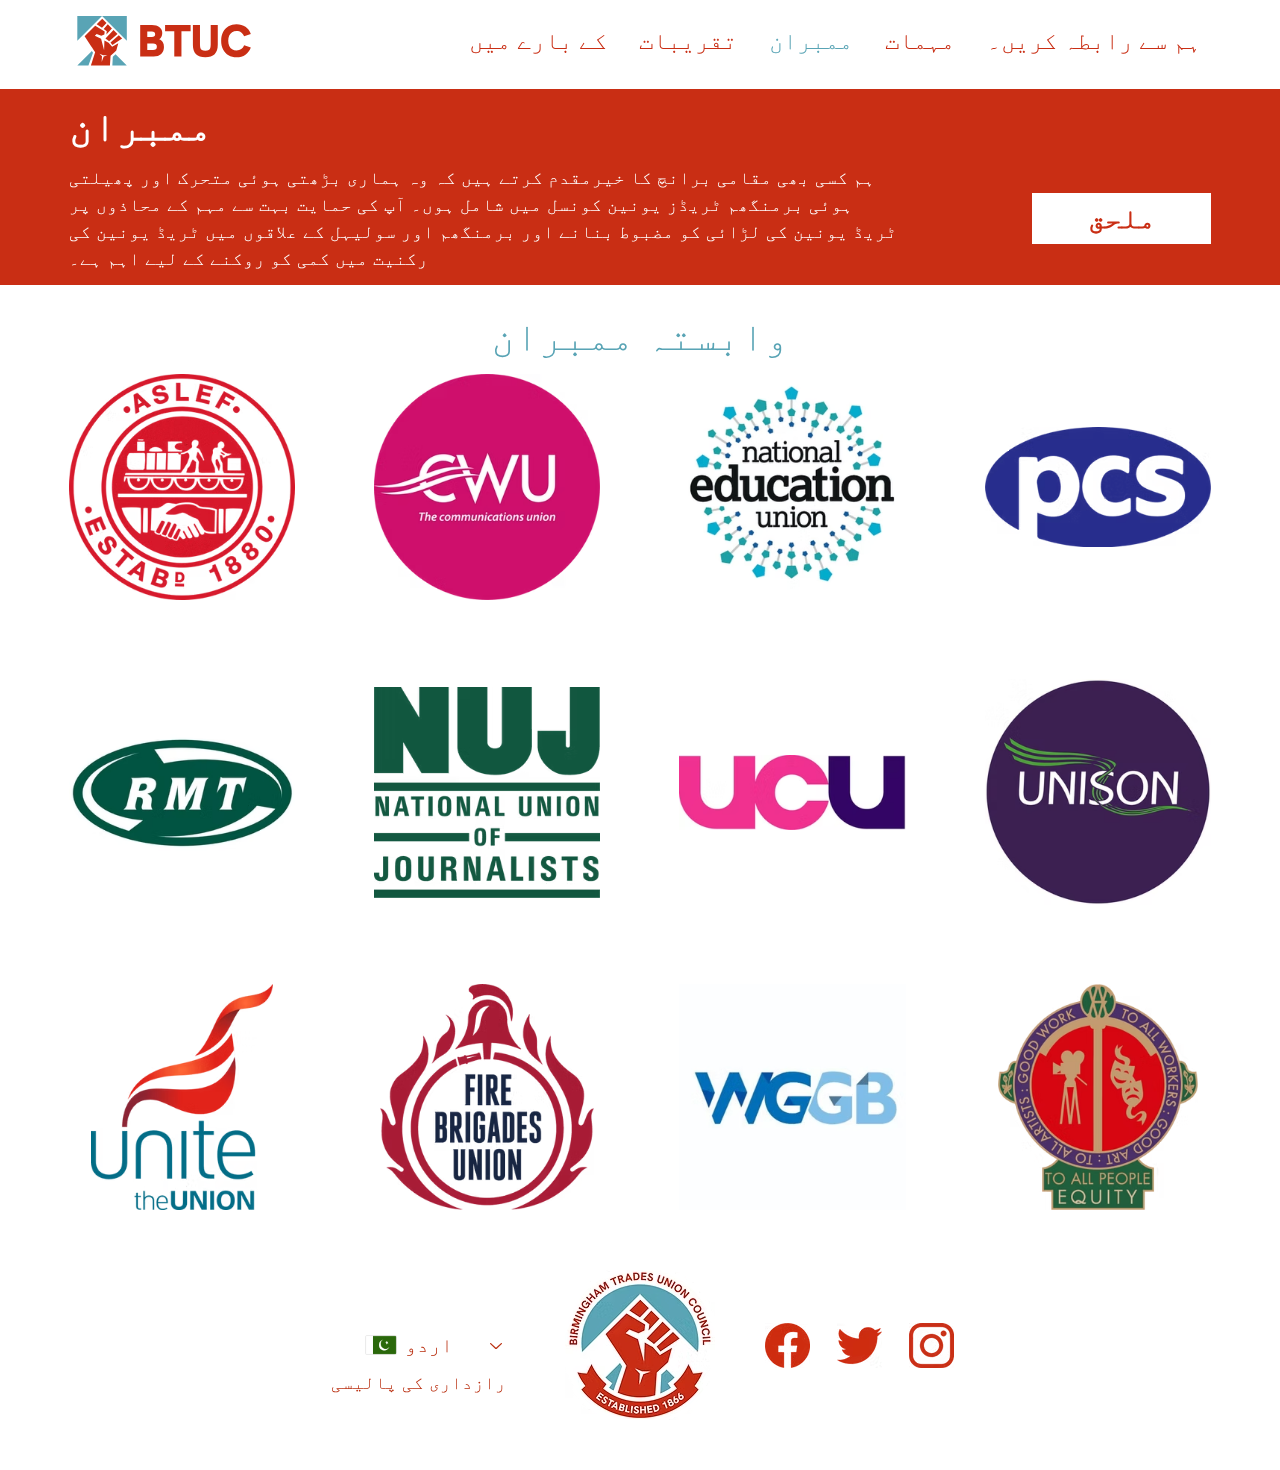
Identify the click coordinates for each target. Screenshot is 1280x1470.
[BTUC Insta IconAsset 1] (931, 1345)
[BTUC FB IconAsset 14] (787, 1345)
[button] (920, 41)
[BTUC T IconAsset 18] (859, 1345)
